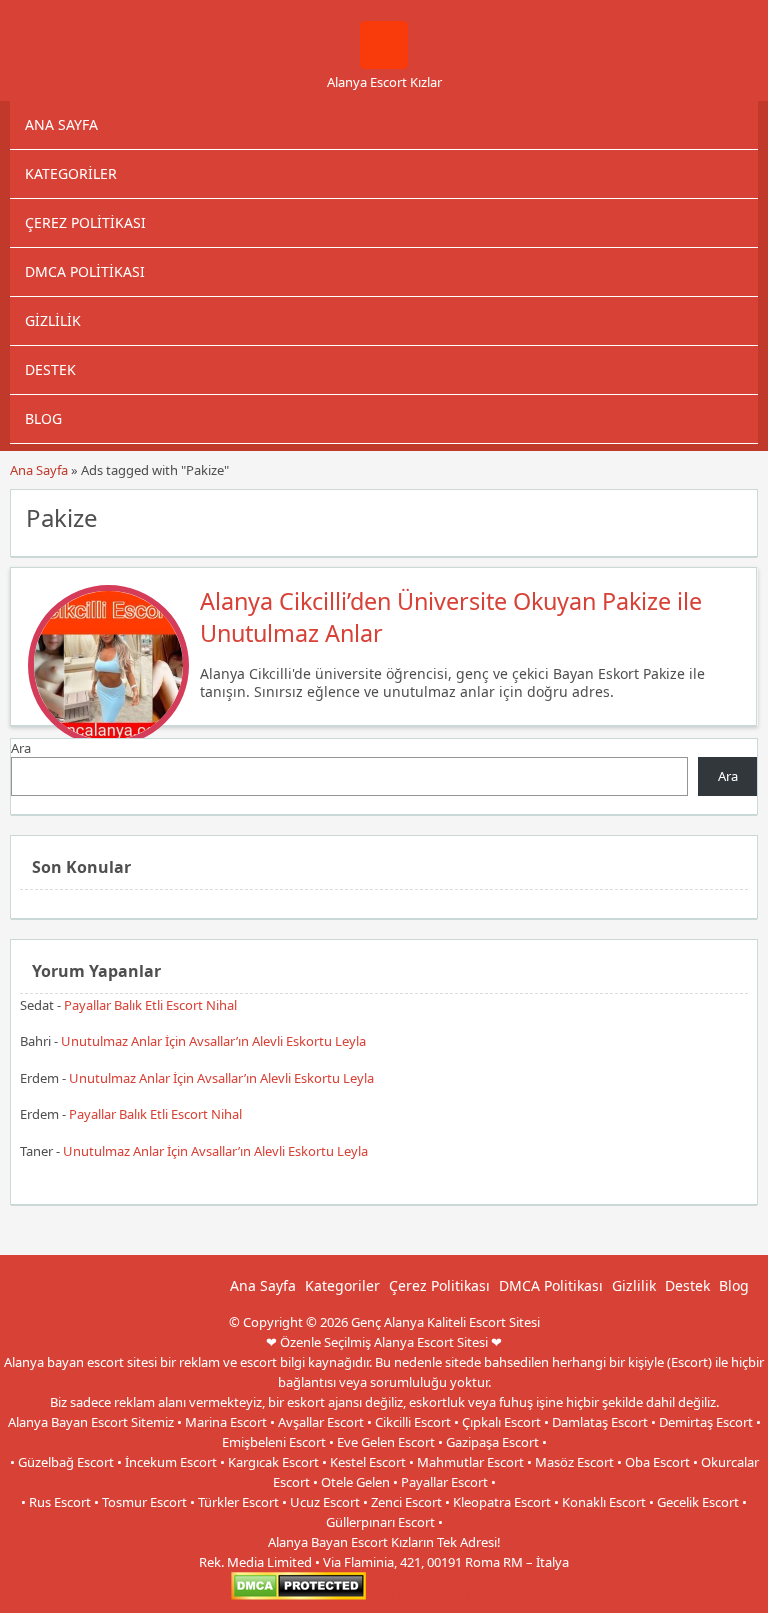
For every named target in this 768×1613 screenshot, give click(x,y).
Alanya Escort (497, 1595)
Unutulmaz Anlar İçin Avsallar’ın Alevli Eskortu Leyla (213, 1041)
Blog (43, 418)
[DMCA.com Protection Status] (298, 1595)
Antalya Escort (411, 1595)
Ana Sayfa (61, 124)
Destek (50, 369)
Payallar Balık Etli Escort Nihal (150, 1005)
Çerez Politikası (85, 222)
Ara (21, 748)
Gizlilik (53, 320)
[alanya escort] (384, 64)
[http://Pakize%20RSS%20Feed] (732, 516)
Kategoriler (71, 173)
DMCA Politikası (85, 271)
